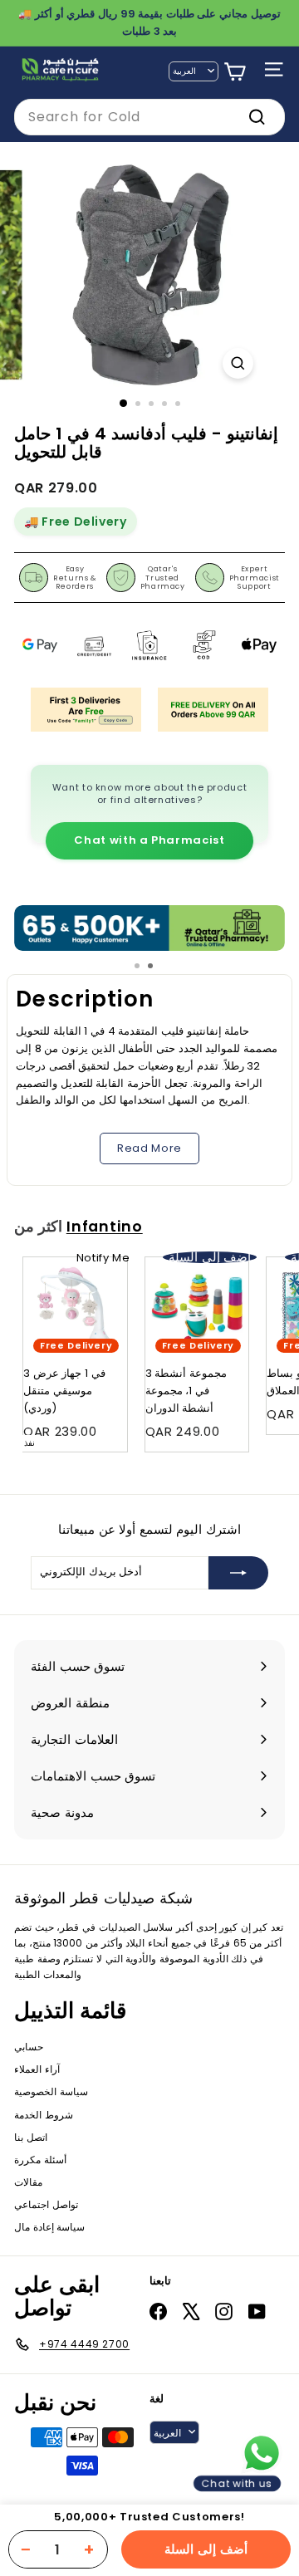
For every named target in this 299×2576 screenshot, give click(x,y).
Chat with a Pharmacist (149, 840)
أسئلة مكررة (40, 2160)
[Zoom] (238, 363)
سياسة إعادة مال (49, 2227)
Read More (149, 1148)
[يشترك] (238, 1573)
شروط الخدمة (44, 2115)
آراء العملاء (37, 2069)
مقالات (28, 2182)
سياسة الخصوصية (51, 2091)
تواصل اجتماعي (46, 2204)
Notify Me (103, 1258)
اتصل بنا (31, 2137)
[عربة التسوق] (235, 72)
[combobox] (149, 117)
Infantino (105, 1227)
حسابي (29, 2047)
